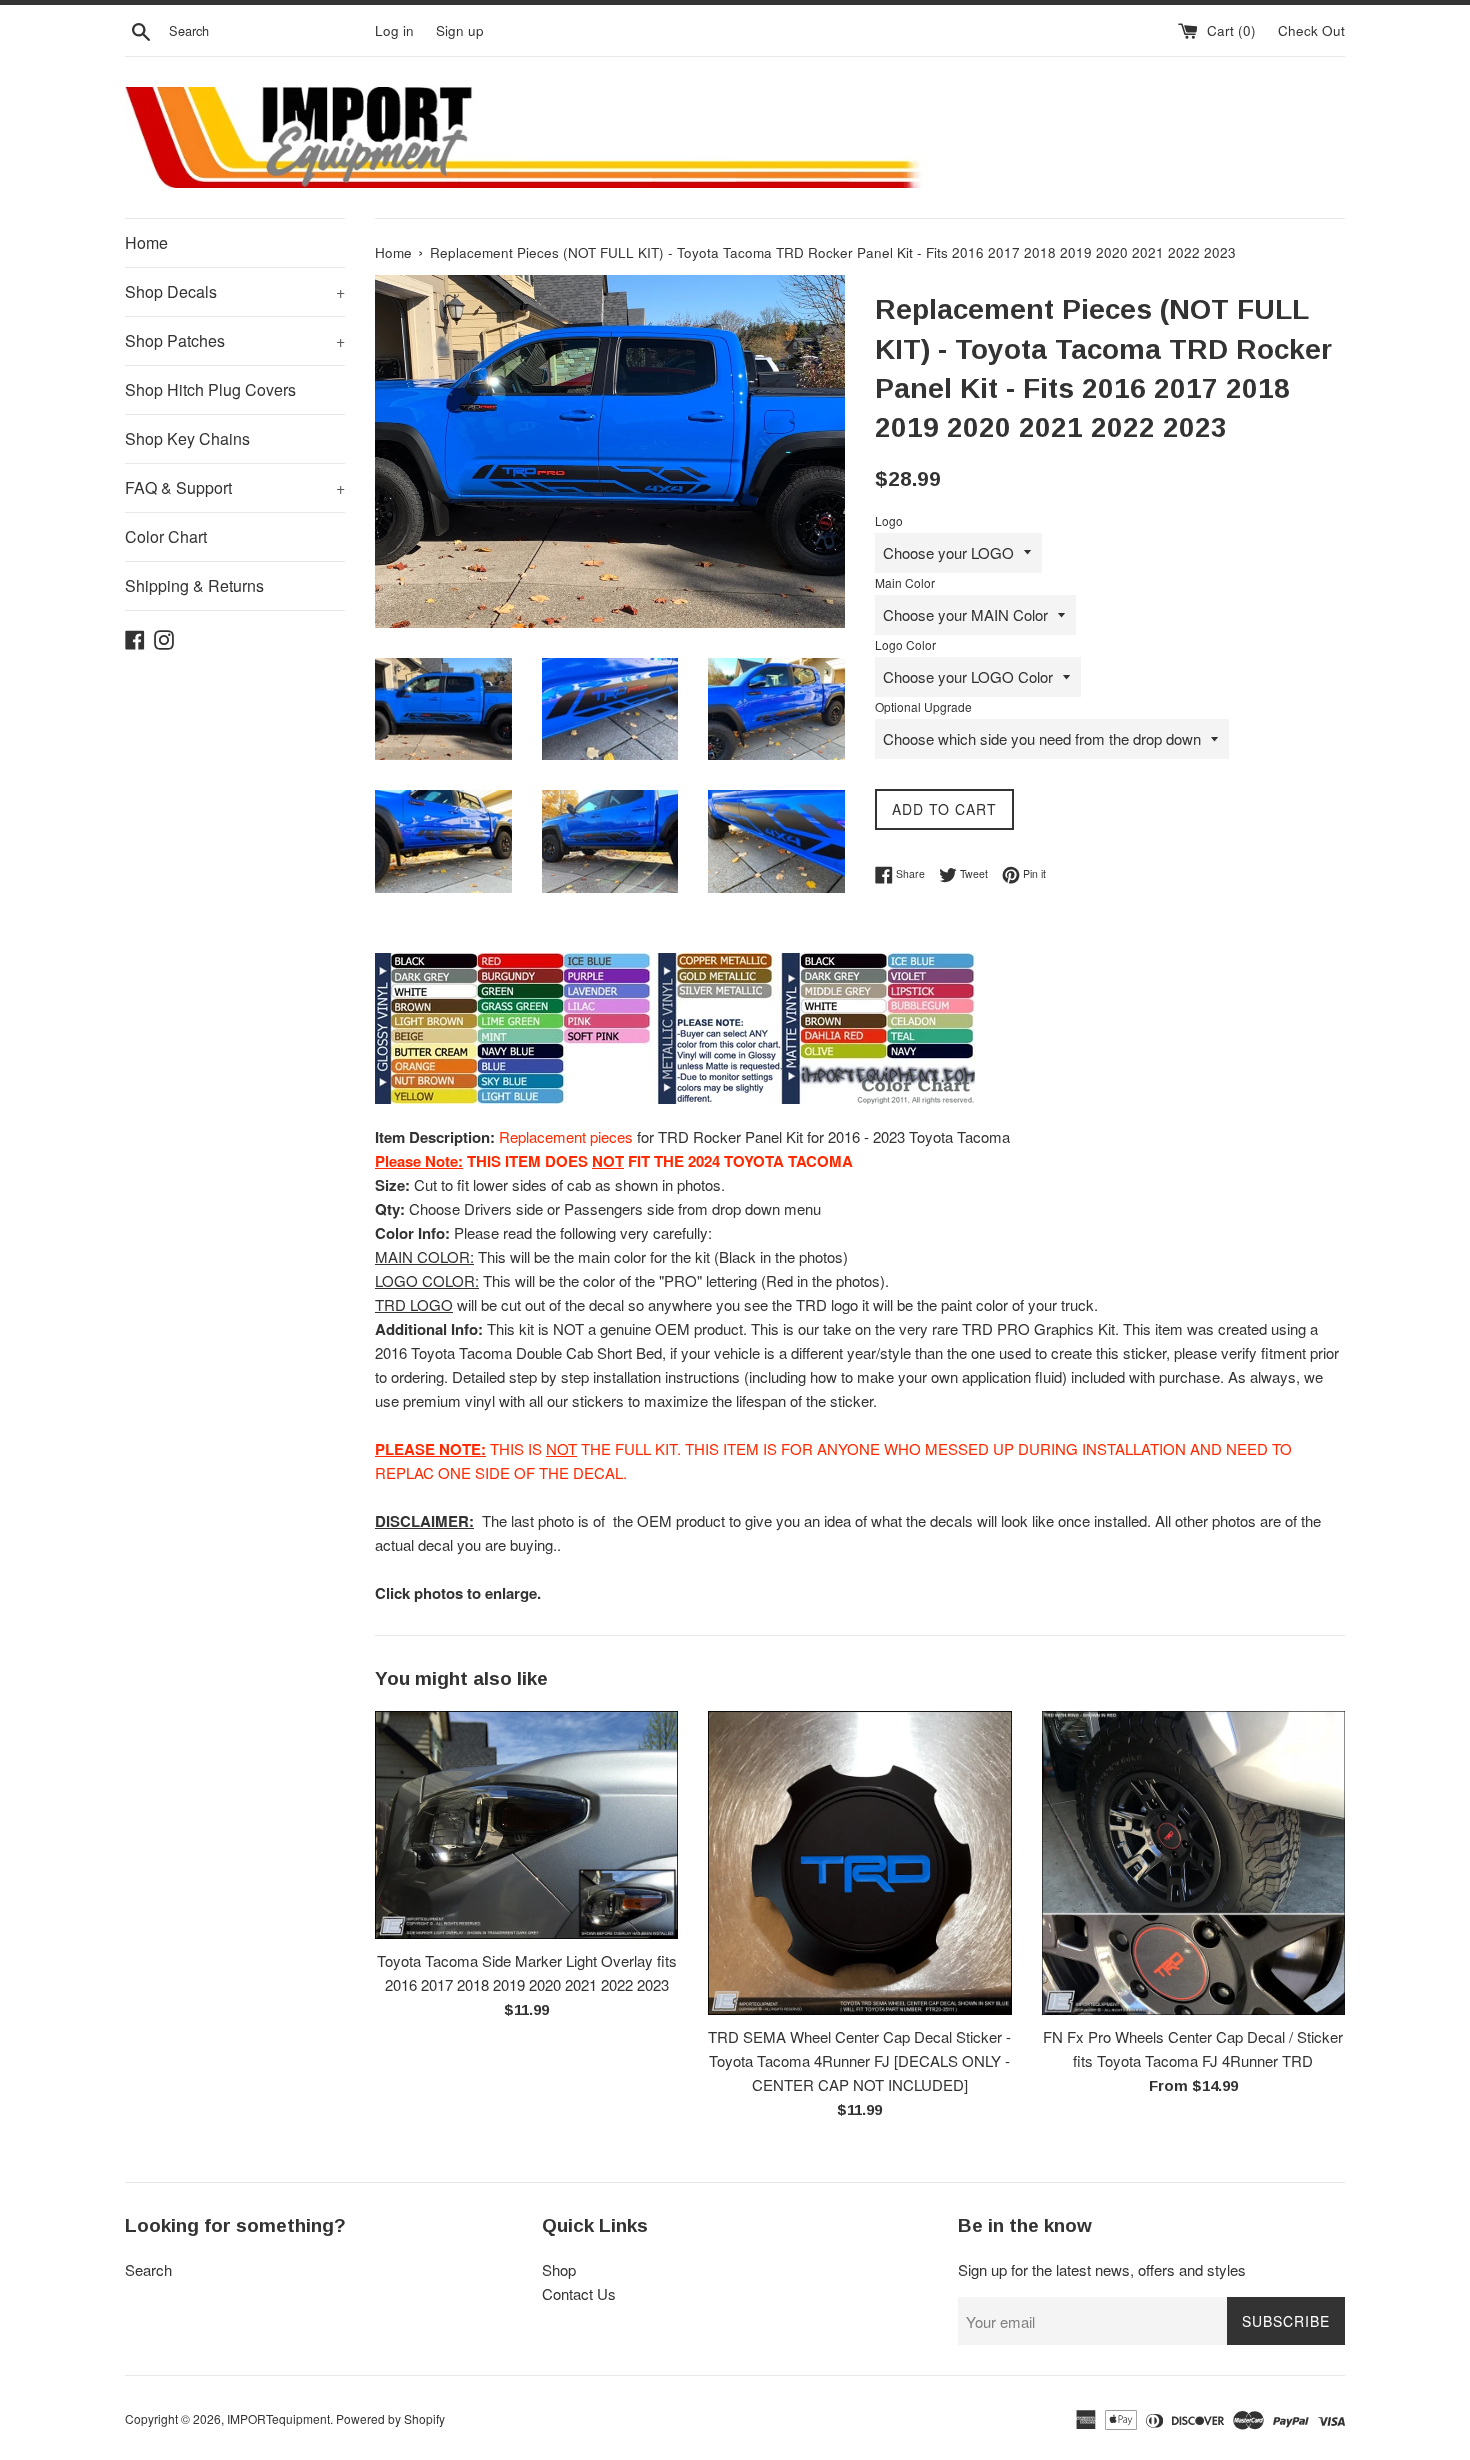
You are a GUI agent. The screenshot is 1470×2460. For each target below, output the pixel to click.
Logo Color (905, 644)
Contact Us (579, 2293)
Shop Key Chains (187, 438)
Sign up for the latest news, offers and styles (1102, 2269)
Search (148, 2269)
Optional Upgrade (923, 706)
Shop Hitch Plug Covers (210, 389)
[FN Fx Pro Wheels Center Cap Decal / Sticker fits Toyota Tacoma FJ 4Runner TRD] (1193, 1862)
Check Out (1311, 30)
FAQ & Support (235, 487)
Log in (394, 30)
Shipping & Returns (194, 585)
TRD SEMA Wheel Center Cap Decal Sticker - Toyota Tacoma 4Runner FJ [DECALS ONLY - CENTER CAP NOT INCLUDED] (859, 2060)
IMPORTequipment (278, 2418)
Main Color (905, 582)
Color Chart (166, 536)
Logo (889, 520)
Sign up (460, 30)
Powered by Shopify (390, 2418)
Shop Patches (235, 340)
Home (146, 242)
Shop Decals (235, 291)
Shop (559, 2269)
